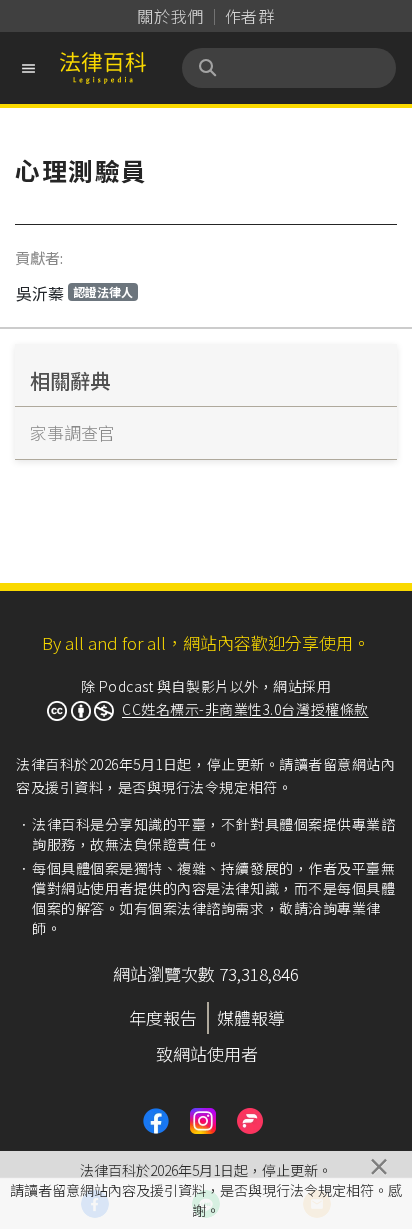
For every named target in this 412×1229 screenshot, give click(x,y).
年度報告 (163, 1017)
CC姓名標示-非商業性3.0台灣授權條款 (245, 709)
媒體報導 (251, 1017)
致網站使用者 (207, 1053)
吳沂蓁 (74, 293)
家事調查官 (72, 432)
